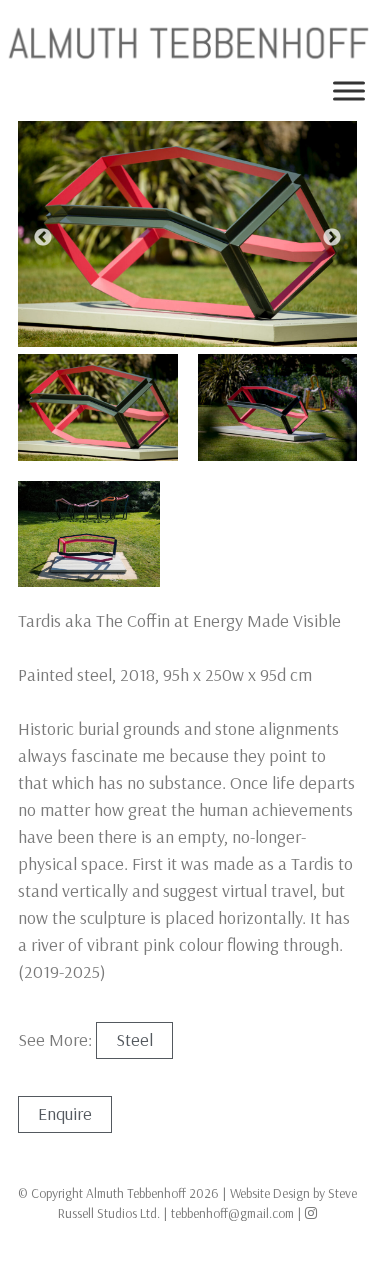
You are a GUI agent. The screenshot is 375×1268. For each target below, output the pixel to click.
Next (332, 238)
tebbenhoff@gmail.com (232, 1212)
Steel (134, 1039)
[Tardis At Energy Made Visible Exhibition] (98, 407)
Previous (43, 238)
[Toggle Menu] (349, 91)
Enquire (65, 1113)
